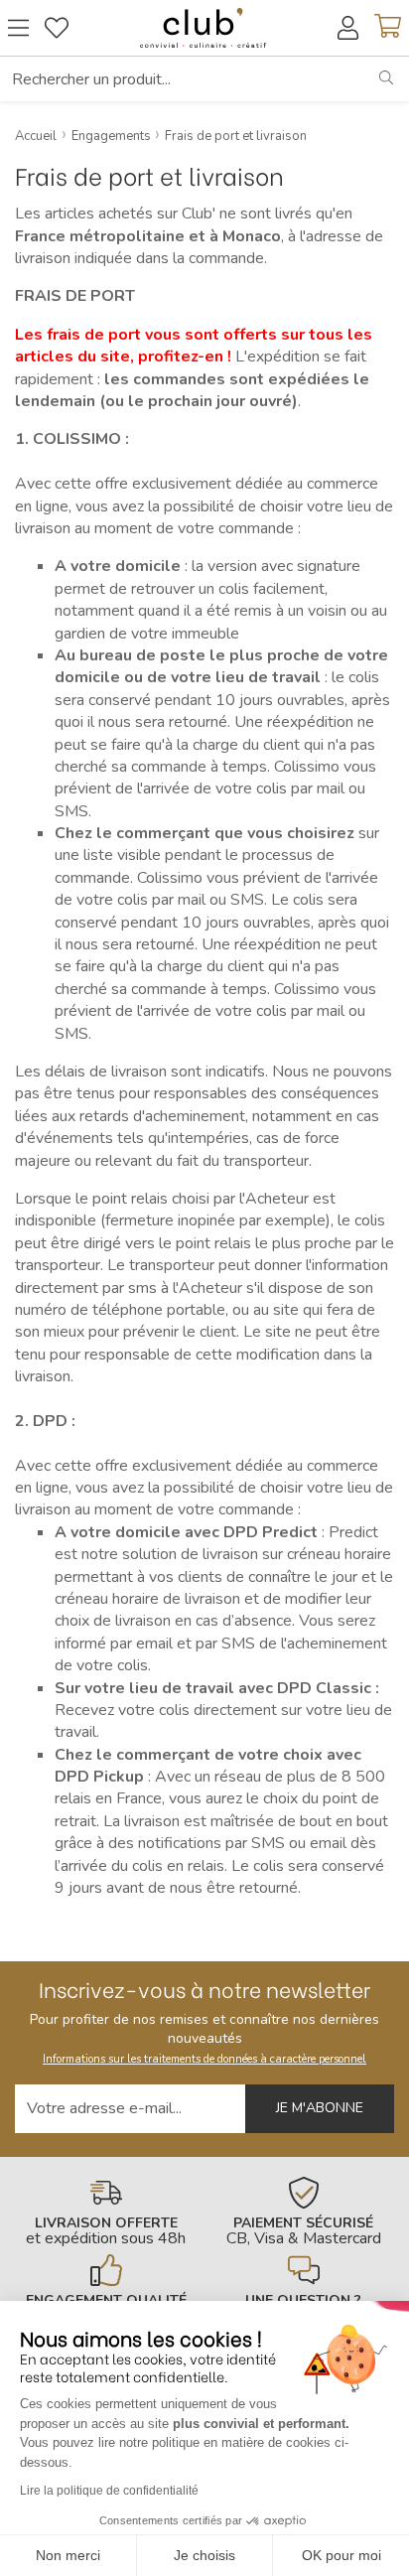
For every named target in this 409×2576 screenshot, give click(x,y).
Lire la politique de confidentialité (109, 2491)
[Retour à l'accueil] (203, 28)
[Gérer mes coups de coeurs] (57, 28)
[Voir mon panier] (388, 28)
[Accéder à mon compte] (348, 28)
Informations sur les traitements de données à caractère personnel (204, 2059)
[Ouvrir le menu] (18, 28)
